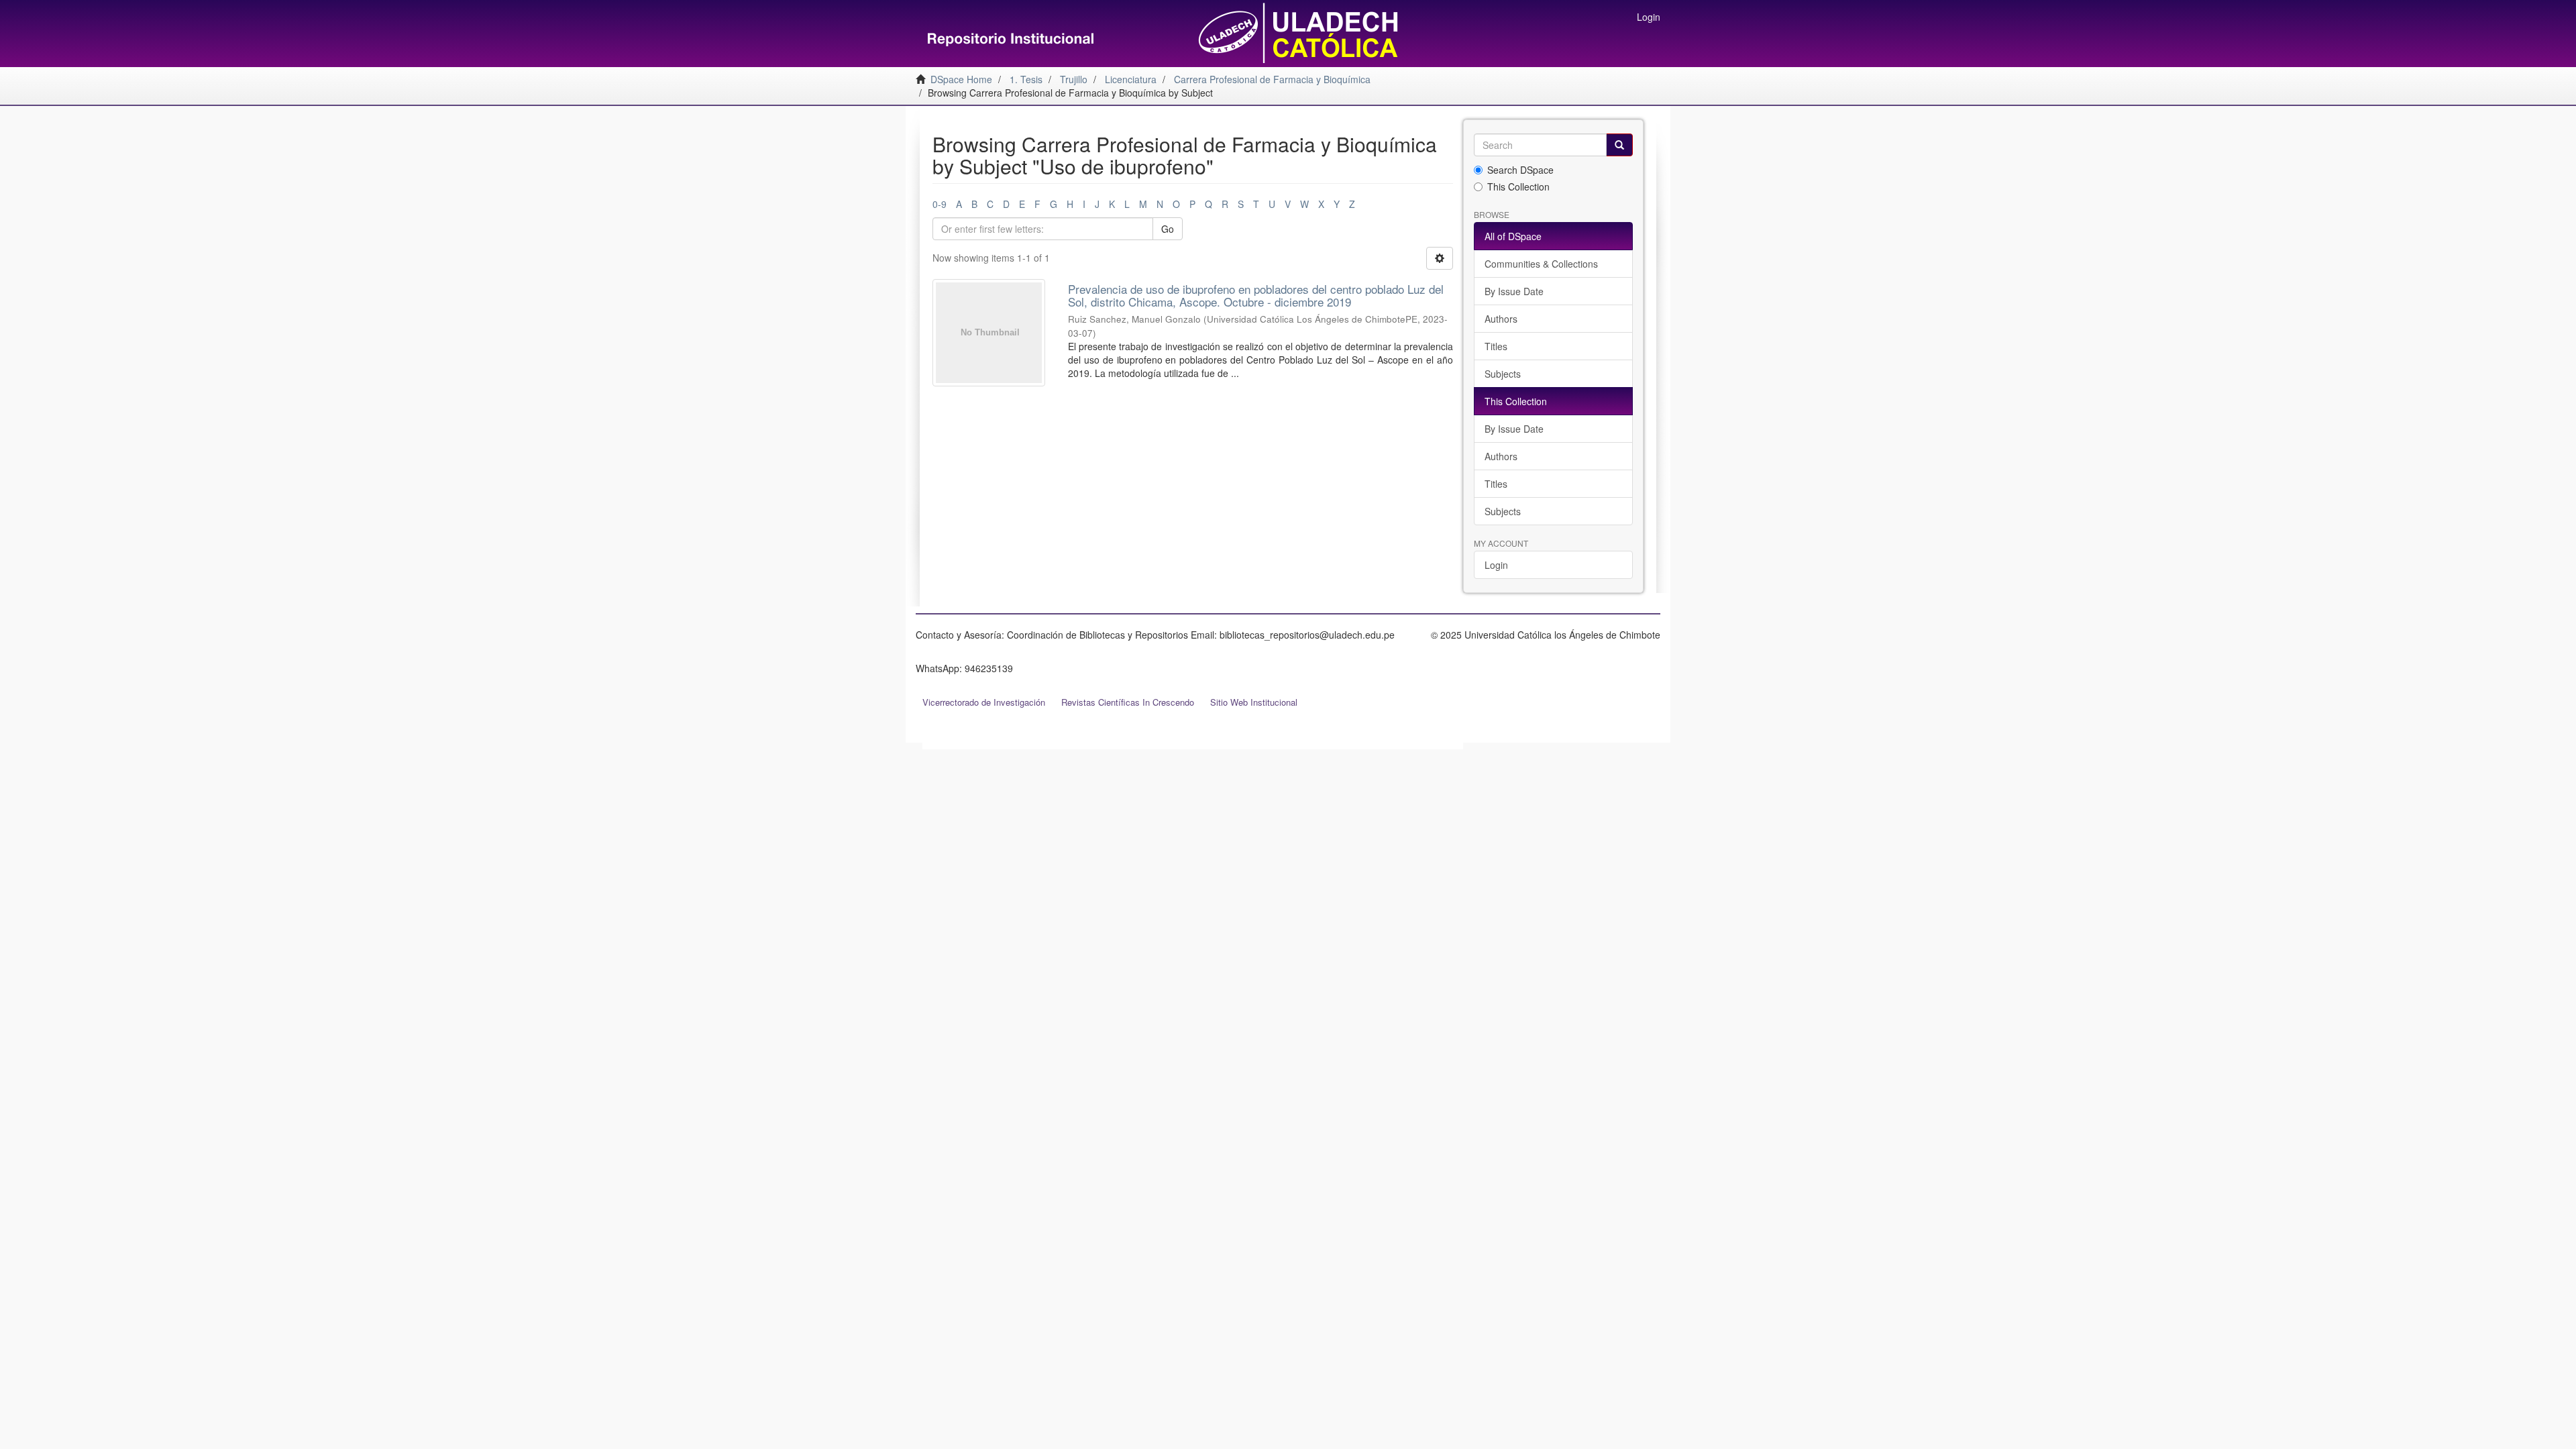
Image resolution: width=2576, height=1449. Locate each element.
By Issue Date (1514, 291)
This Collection (1518, 186)
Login (1496, 565)
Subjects (1503, 374)
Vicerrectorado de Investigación (984, 702)
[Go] (1619, 145)
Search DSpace (1520, 170)
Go (1168, 229)
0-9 (940, 204)
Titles (1496, 346)
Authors (1501, 319)
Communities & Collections (1541, 264)
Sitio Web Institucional (1254, 702)
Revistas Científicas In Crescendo (1128, 702)
